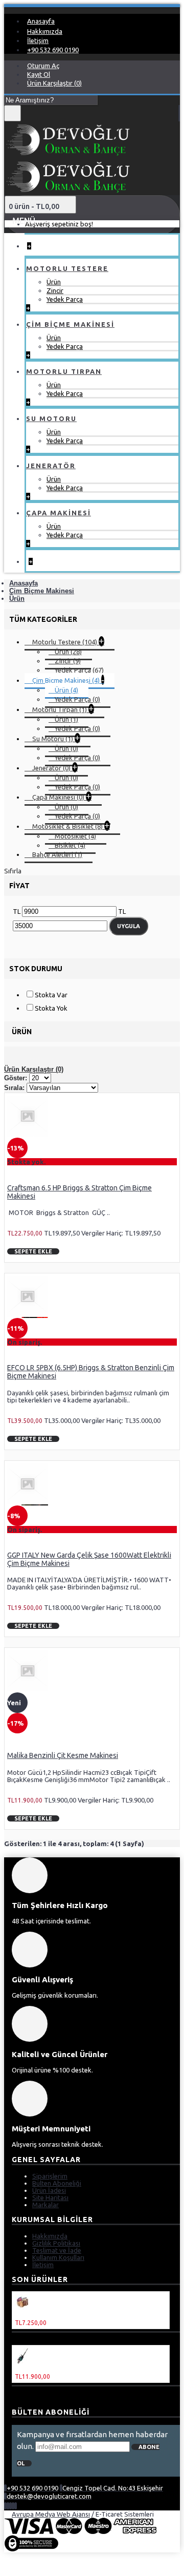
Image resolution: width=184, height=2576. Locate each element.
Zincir (55, 290)
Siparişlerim (50, 2176)
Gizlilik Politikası (56, 2243)
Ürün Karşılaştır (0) (34, 1069)
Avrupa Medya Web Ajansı (51, 2514)
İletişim (43, 2265)
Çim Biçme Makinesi (42, 591)
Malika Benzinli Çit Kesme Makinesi (63, 1755)
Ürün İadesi (49, 2190)
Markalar (45, 2205)
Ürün (54, 282)
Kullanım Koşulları (58, 2257)
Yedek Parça (65, 299)
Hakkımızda (50, 2236)
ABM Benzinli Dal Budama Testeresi (72, 2315)
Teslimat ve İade (57, 2250)
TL (17, 911)
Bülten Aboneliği (57, 2183)
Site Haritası (50, 2197)
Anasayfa (24, 583)
